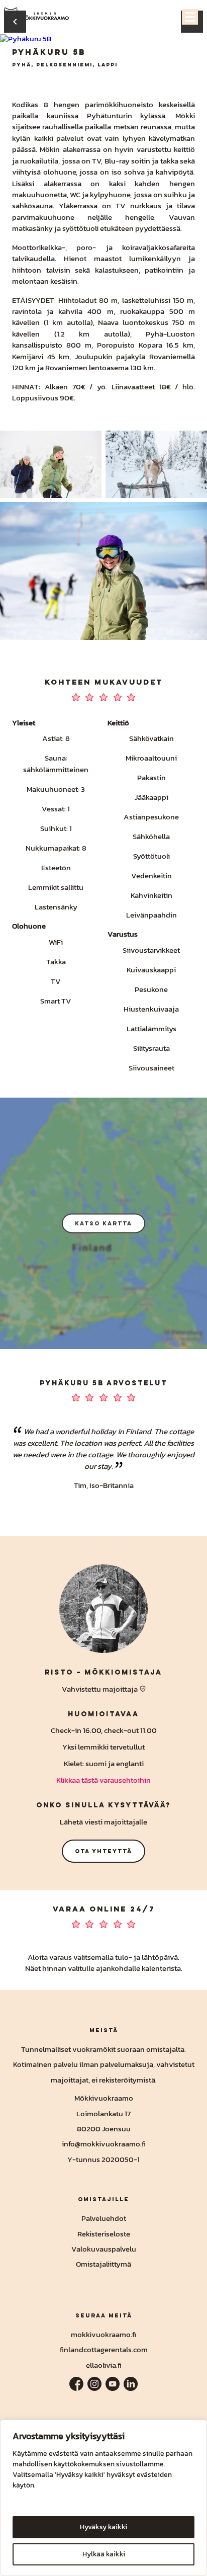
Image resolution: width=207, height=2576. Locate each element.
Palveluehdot (104, 2218)
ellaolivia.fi (104, 2365)
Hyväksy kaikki (103, 2527)
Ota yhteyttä (103, 1851)
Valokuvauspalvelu (104, 2249)
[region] (103, 2498)
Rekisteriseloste (104, 2234)
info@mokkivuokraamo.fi (104, 2144)
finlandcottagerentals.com (104, 2349)
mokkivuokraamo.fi (103, 2334)
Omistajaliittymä (103, 2264)
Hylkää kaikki (104, 2554)
